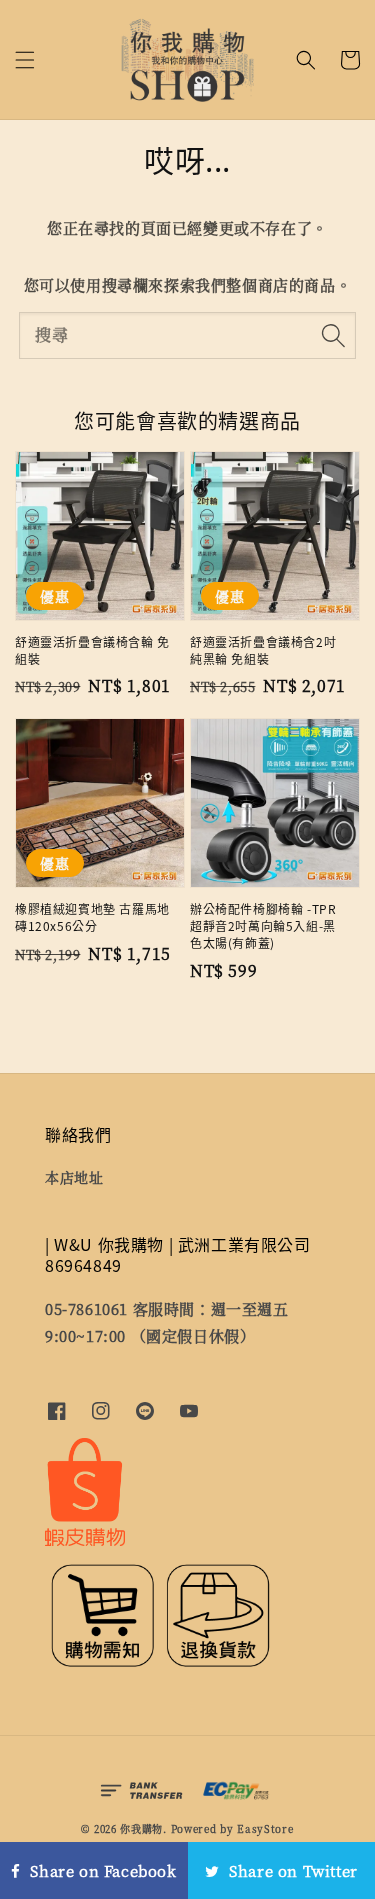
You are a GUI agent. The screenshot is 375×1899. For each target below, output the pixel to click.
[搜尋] (333, 335)
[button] (25, 60)
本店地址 (74, 1177)
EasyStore (265, 1828)
